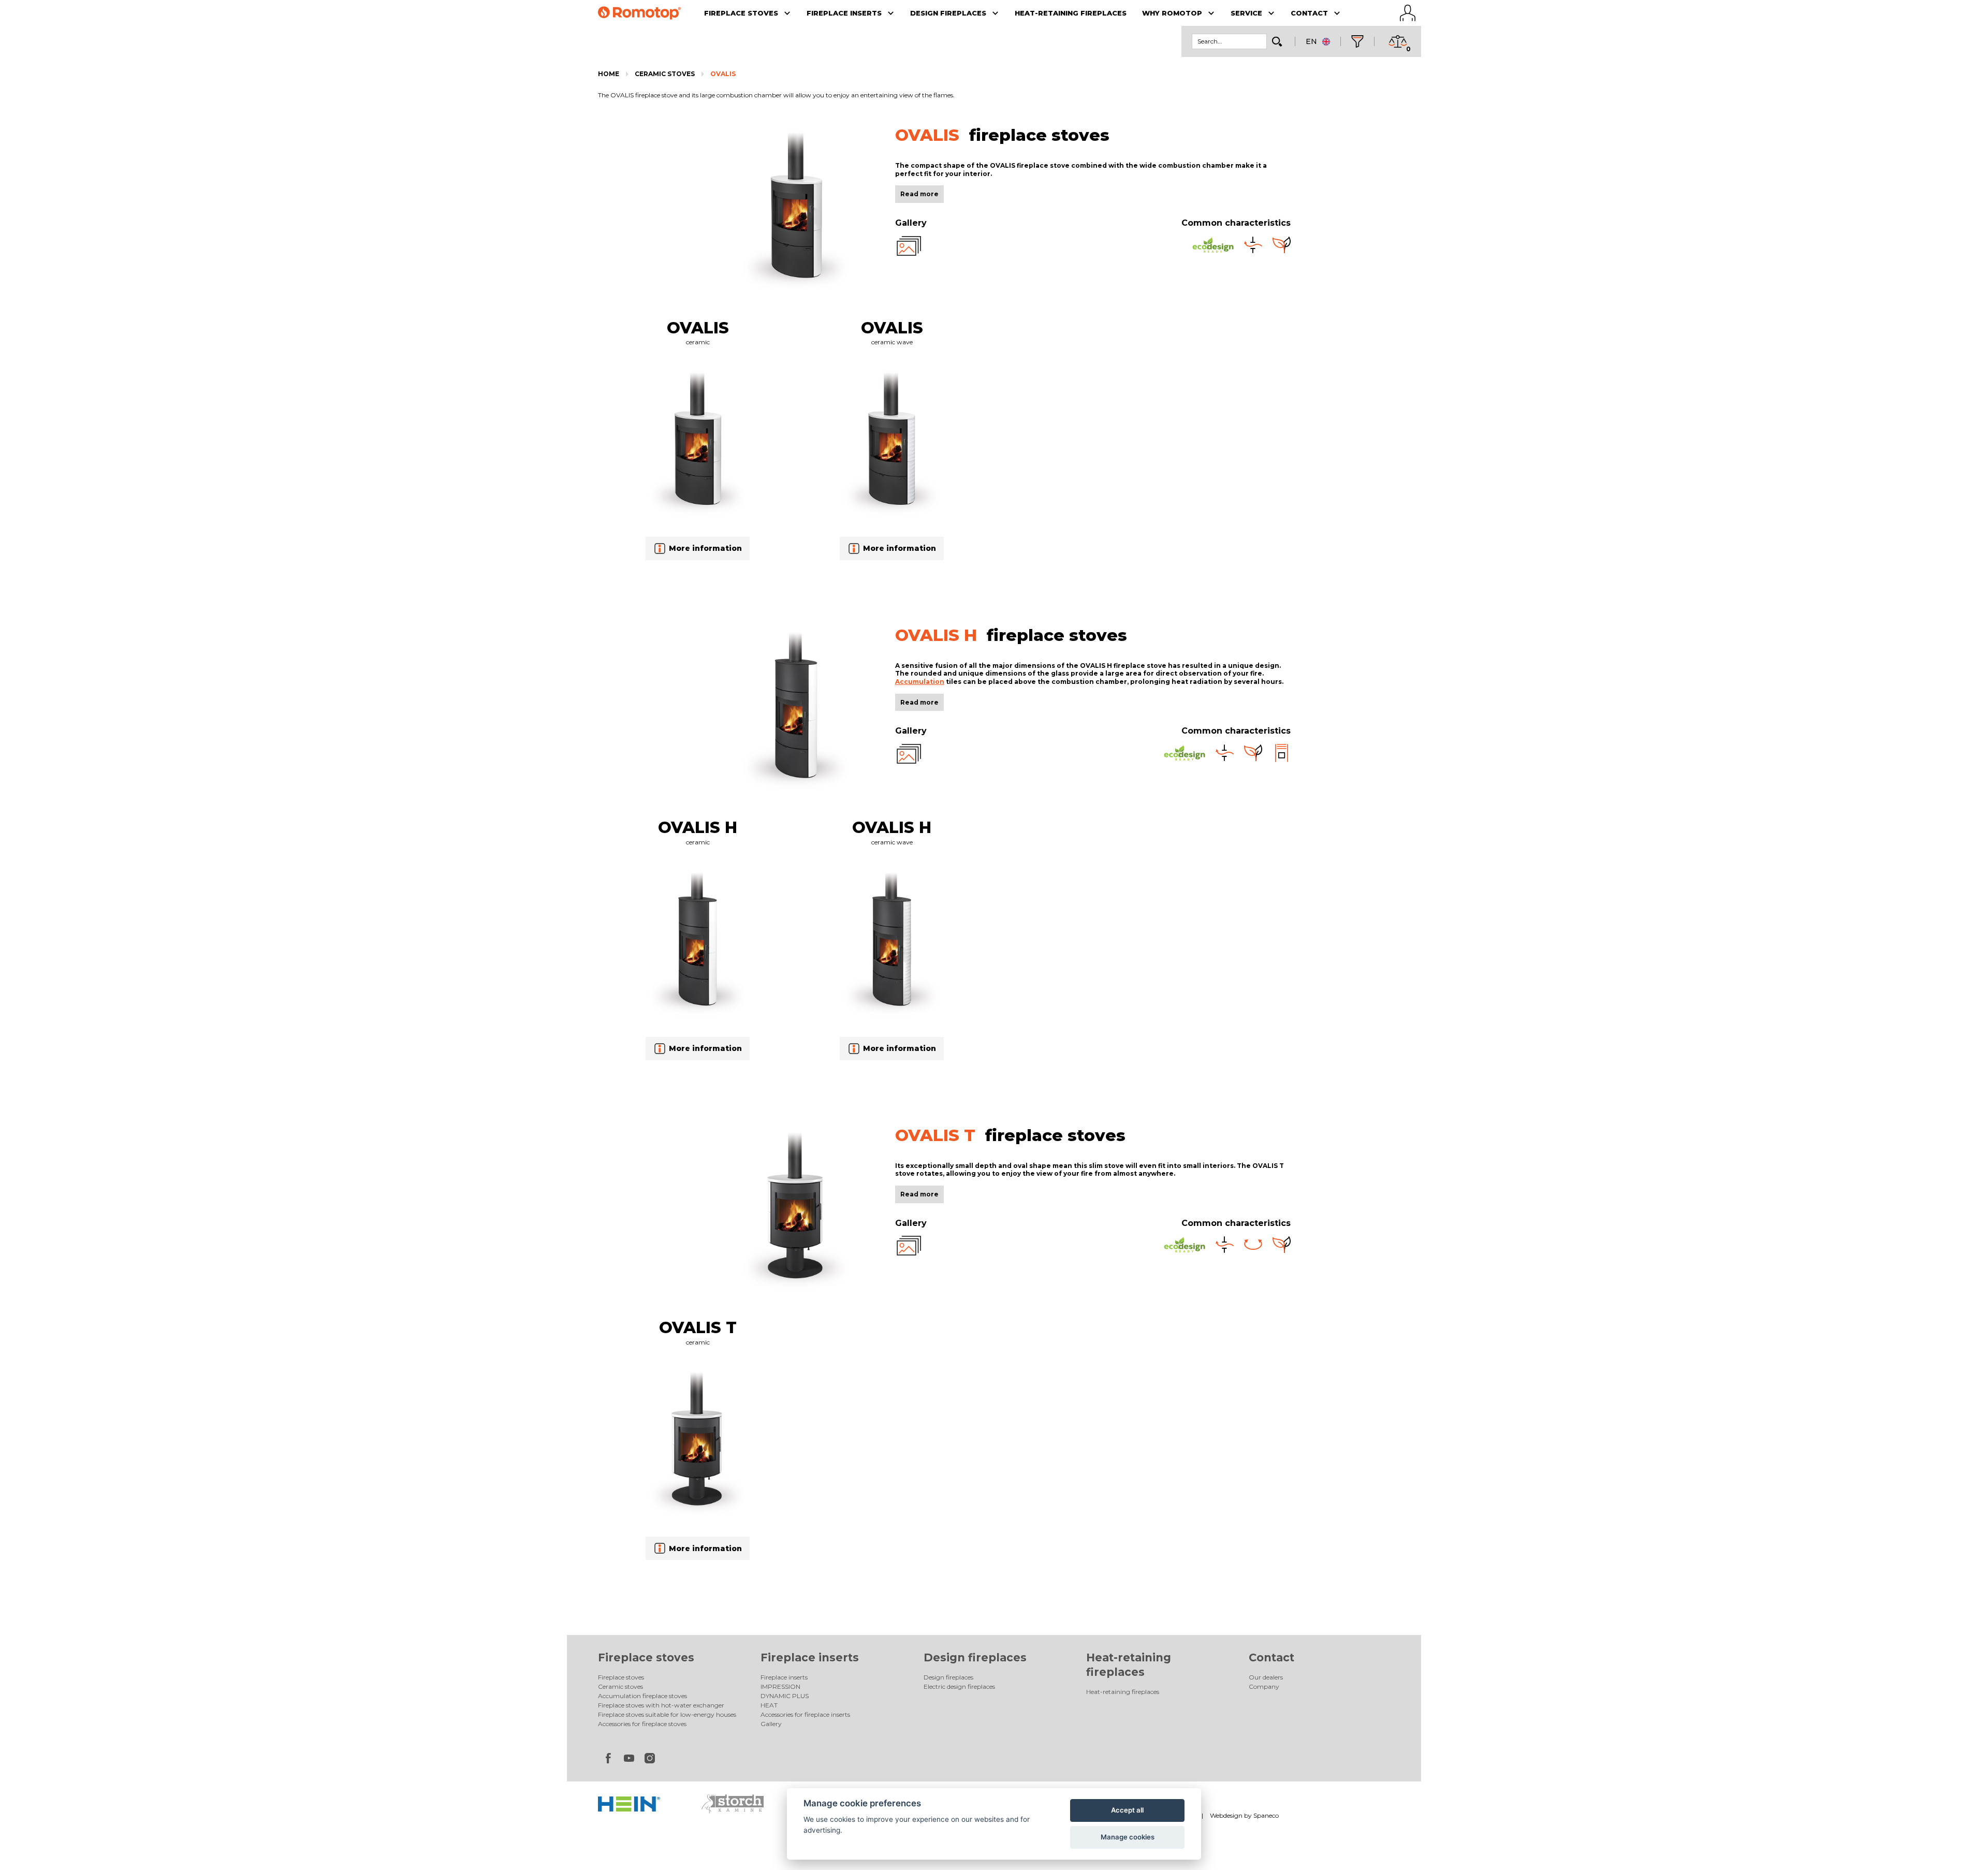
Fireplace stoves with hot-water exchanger (661, 1705)
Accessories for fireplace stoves (642, 1724)
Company (1264, 1686)
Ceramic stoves (665, 74)
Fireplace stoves (646, 1657)
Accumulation (920, 682)
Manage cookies (1128, 1837)
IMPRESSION (780, 1686)
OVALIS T (698, 1327)
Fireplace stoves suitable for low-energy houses (667, 1714)
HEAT (769, 1705)
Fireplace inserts (810, 1657)
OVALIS (723, 74)
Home (609, 74)
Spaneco (1266, 1815)
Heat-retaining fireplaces (1123, 1692)
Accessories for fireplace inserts (805, 1714)
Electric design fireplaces (959, 1686)
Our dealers (1266, 1677)
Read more (919, 194)
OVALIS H (698, 827)
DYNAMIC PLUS (785, 1696)
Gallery (771, 1724)
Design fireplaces (975, 1657)
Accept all (1127, 1810)
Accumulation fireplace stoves (642, 1696)
